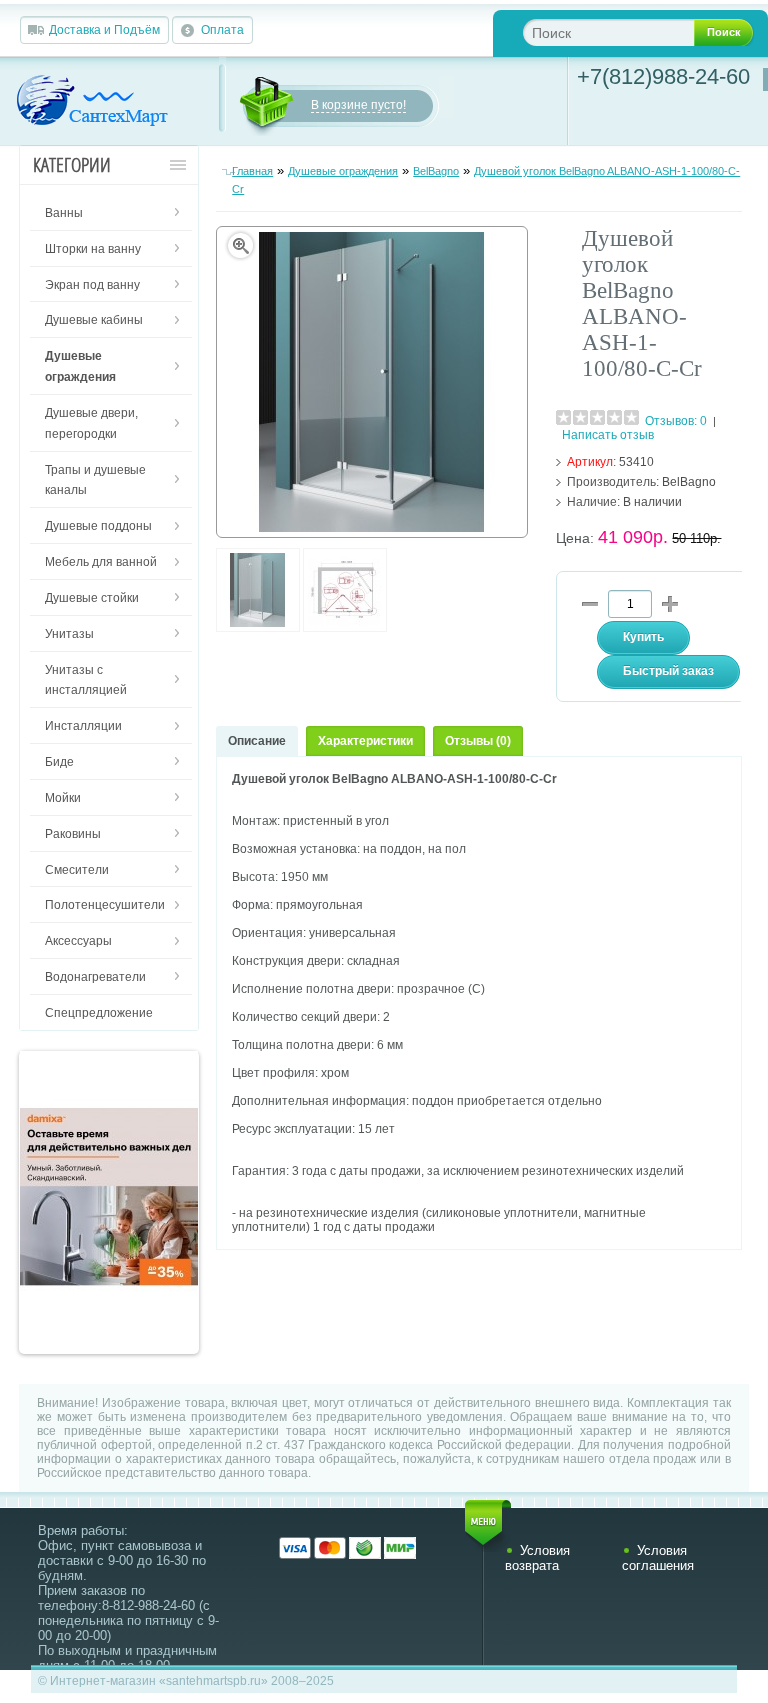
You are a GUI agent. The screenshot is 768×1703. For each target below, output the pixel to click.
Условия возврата (537, 1558)
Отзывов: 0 (676, 421)
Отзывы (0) (478, 741)
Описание (257, 741)
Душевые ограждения (343, 171)
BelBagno (436, 171)
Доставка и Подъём (104, 30)
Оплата (222, 30)
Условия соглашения (658, 1558)
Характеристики (365, 741)
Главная (252, 171)
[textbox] (624, 32)
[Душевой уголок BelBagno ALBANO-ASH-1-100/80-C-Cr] (258, 628)
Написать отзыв (608, 435)
